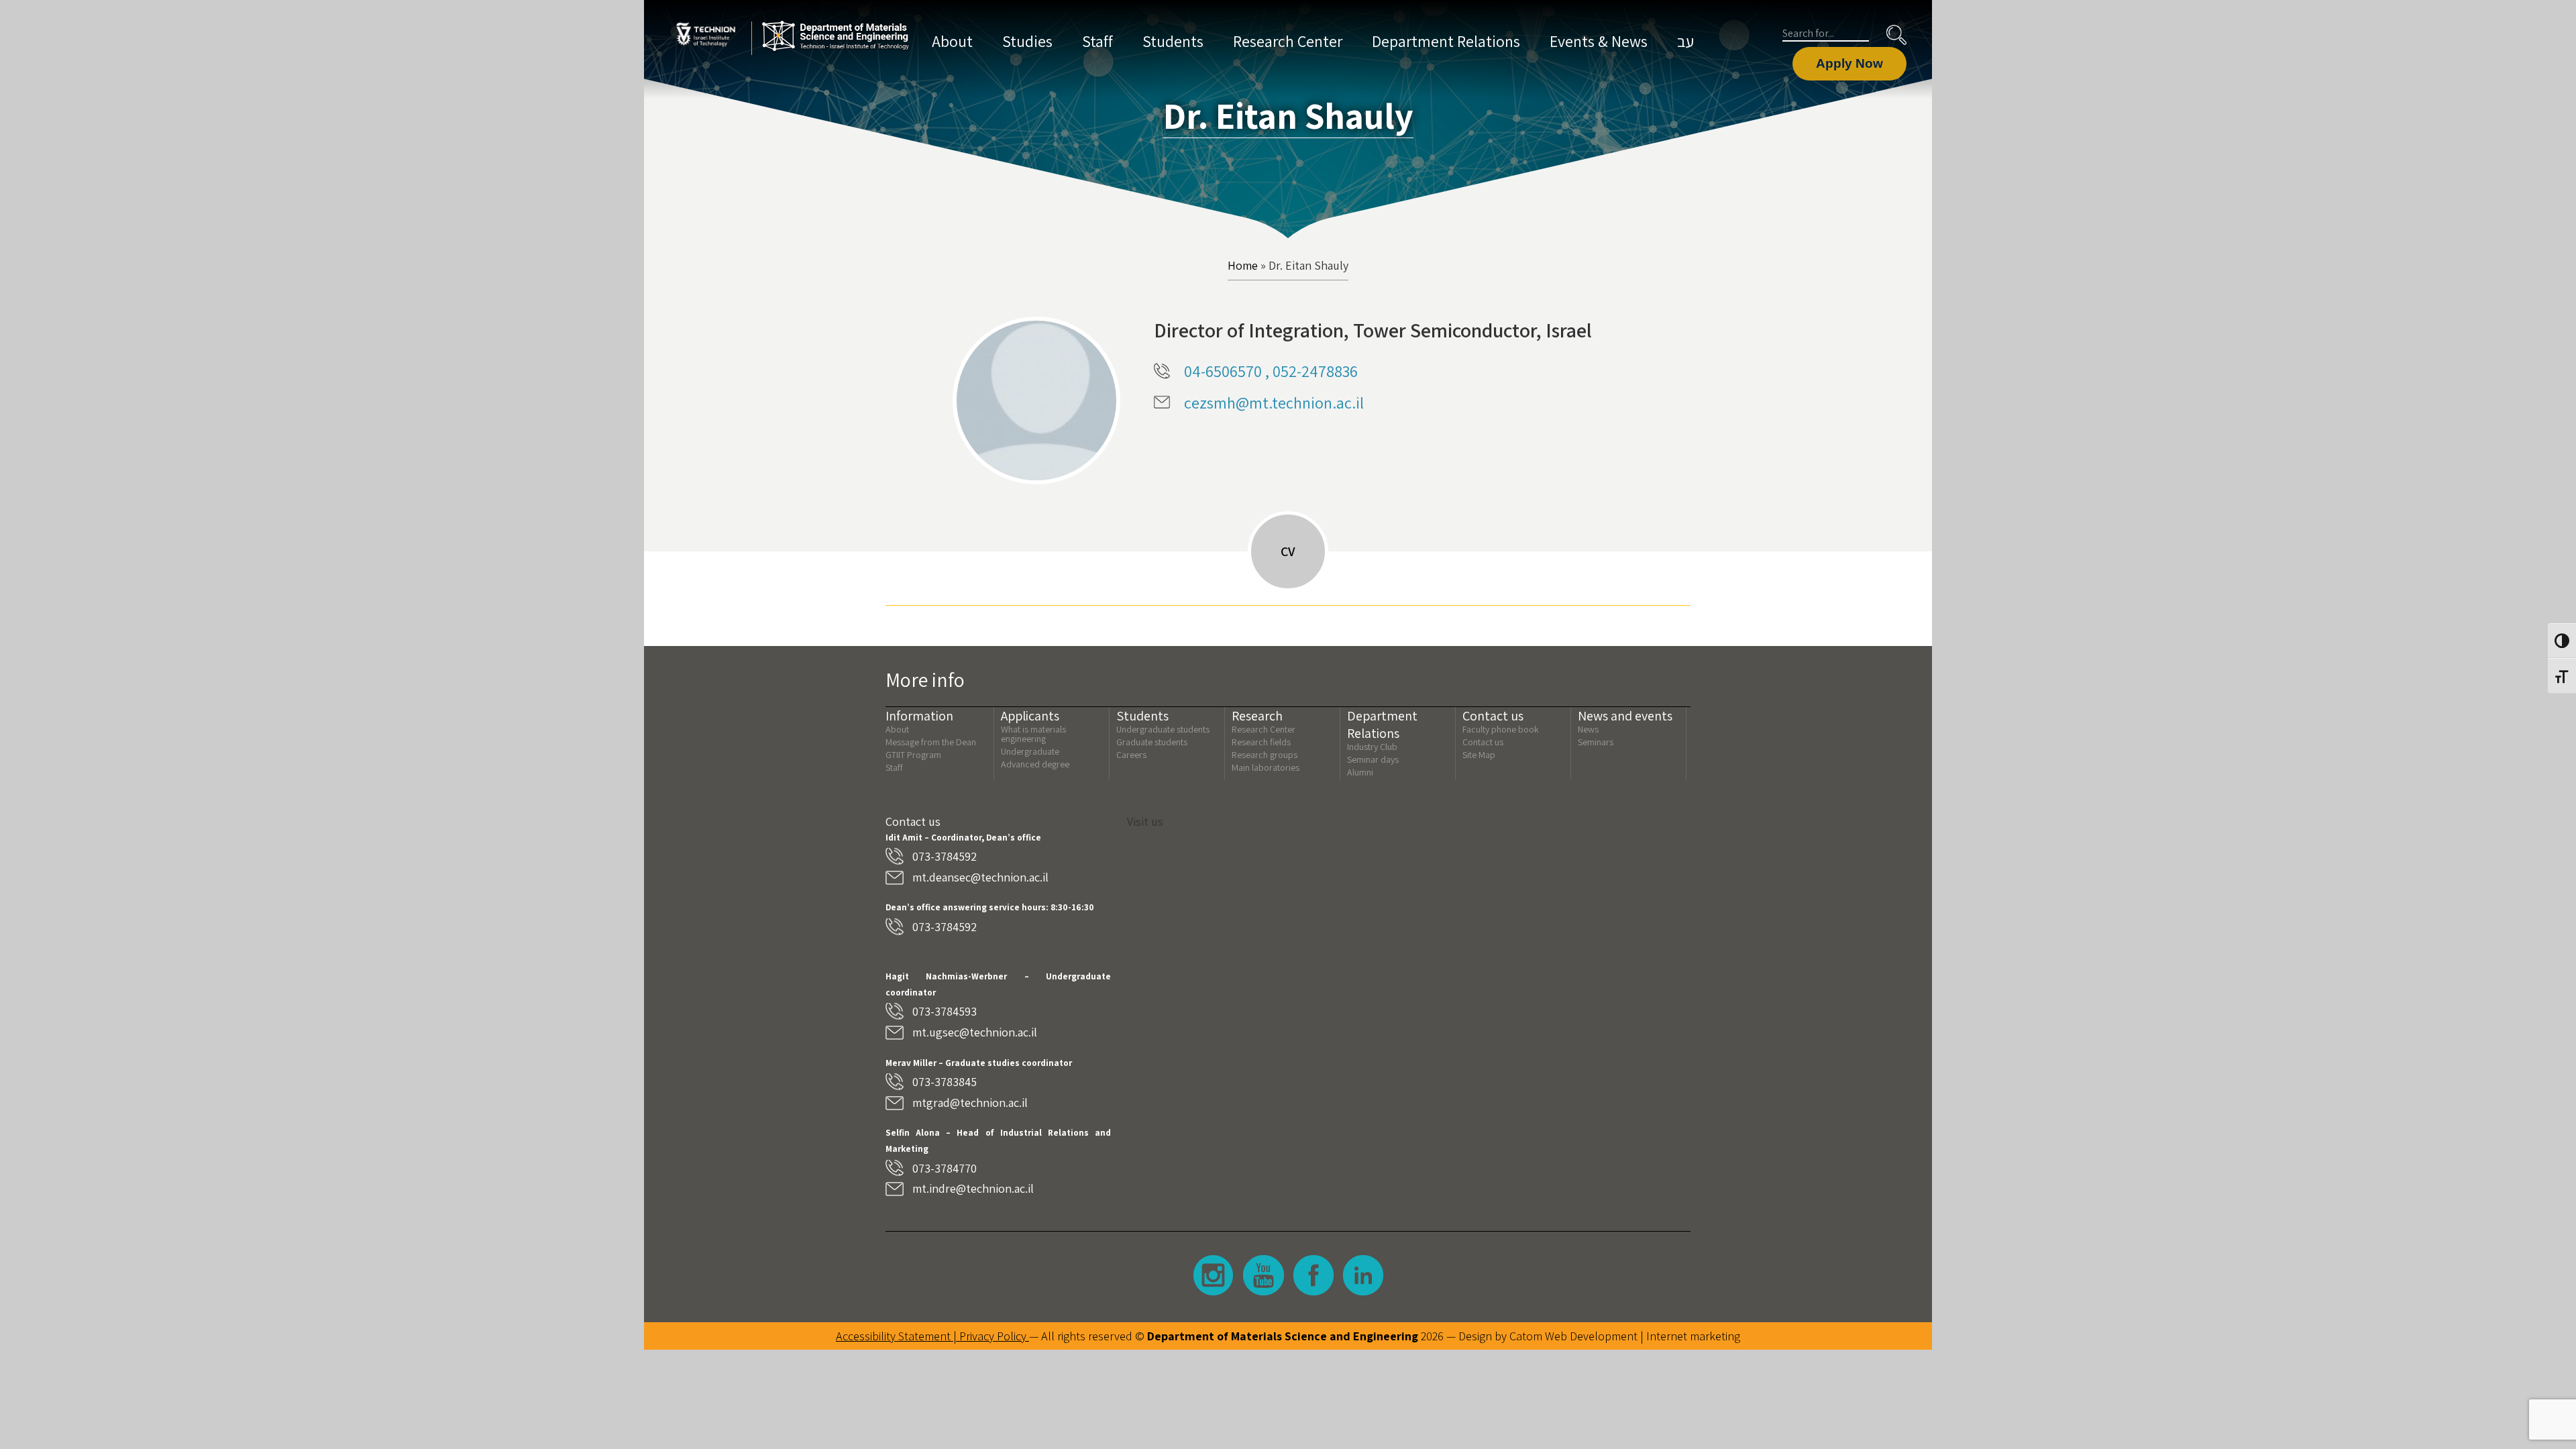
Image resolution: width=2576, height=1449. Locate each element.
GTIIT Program (913, 755)
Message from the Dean (931, 742)
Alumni (1360, 772)
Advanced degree (1035, 764)
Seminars (1596, 742)
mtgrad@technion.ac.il (970, 1103)
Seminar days (1373, 759)
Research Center (1288, 41)
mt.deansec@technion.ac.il (980, 877)
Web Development (1591, 1336)
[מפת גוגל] (1409, 957)
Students (1173, 41)
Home (1243, 266)
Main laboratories (1266, 767)
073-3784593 (945, 1011)
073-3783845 (945, 1082)
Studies (1027, 41)
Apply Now (1849, 63)
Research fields (1261, 742)
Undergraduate (1030, 751)
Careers (1131, 755)
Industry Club (1372, 747)
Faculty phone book (1501, 729)
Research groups (1265, 755)
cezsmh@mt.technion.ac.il (1274, 402)
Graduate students (1152, 742)
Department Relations (1446, 41)
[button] (1896, 35)
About (952, 41)
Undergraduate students (1163, 729)
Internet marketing (1693, 1336)
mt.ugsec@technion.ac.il (975, 1032)
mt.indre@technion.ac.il (973, 1188)
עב (1685, 41)
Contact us (1483, 742)
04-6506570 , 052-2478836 (1271, 371)
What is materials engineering (1033, 734)
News (1588, 729)
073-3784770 (945, 1168)
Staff (1097, 41)
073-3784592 (945, 856)
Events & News (1599, 41)
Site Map (1479, 755)
